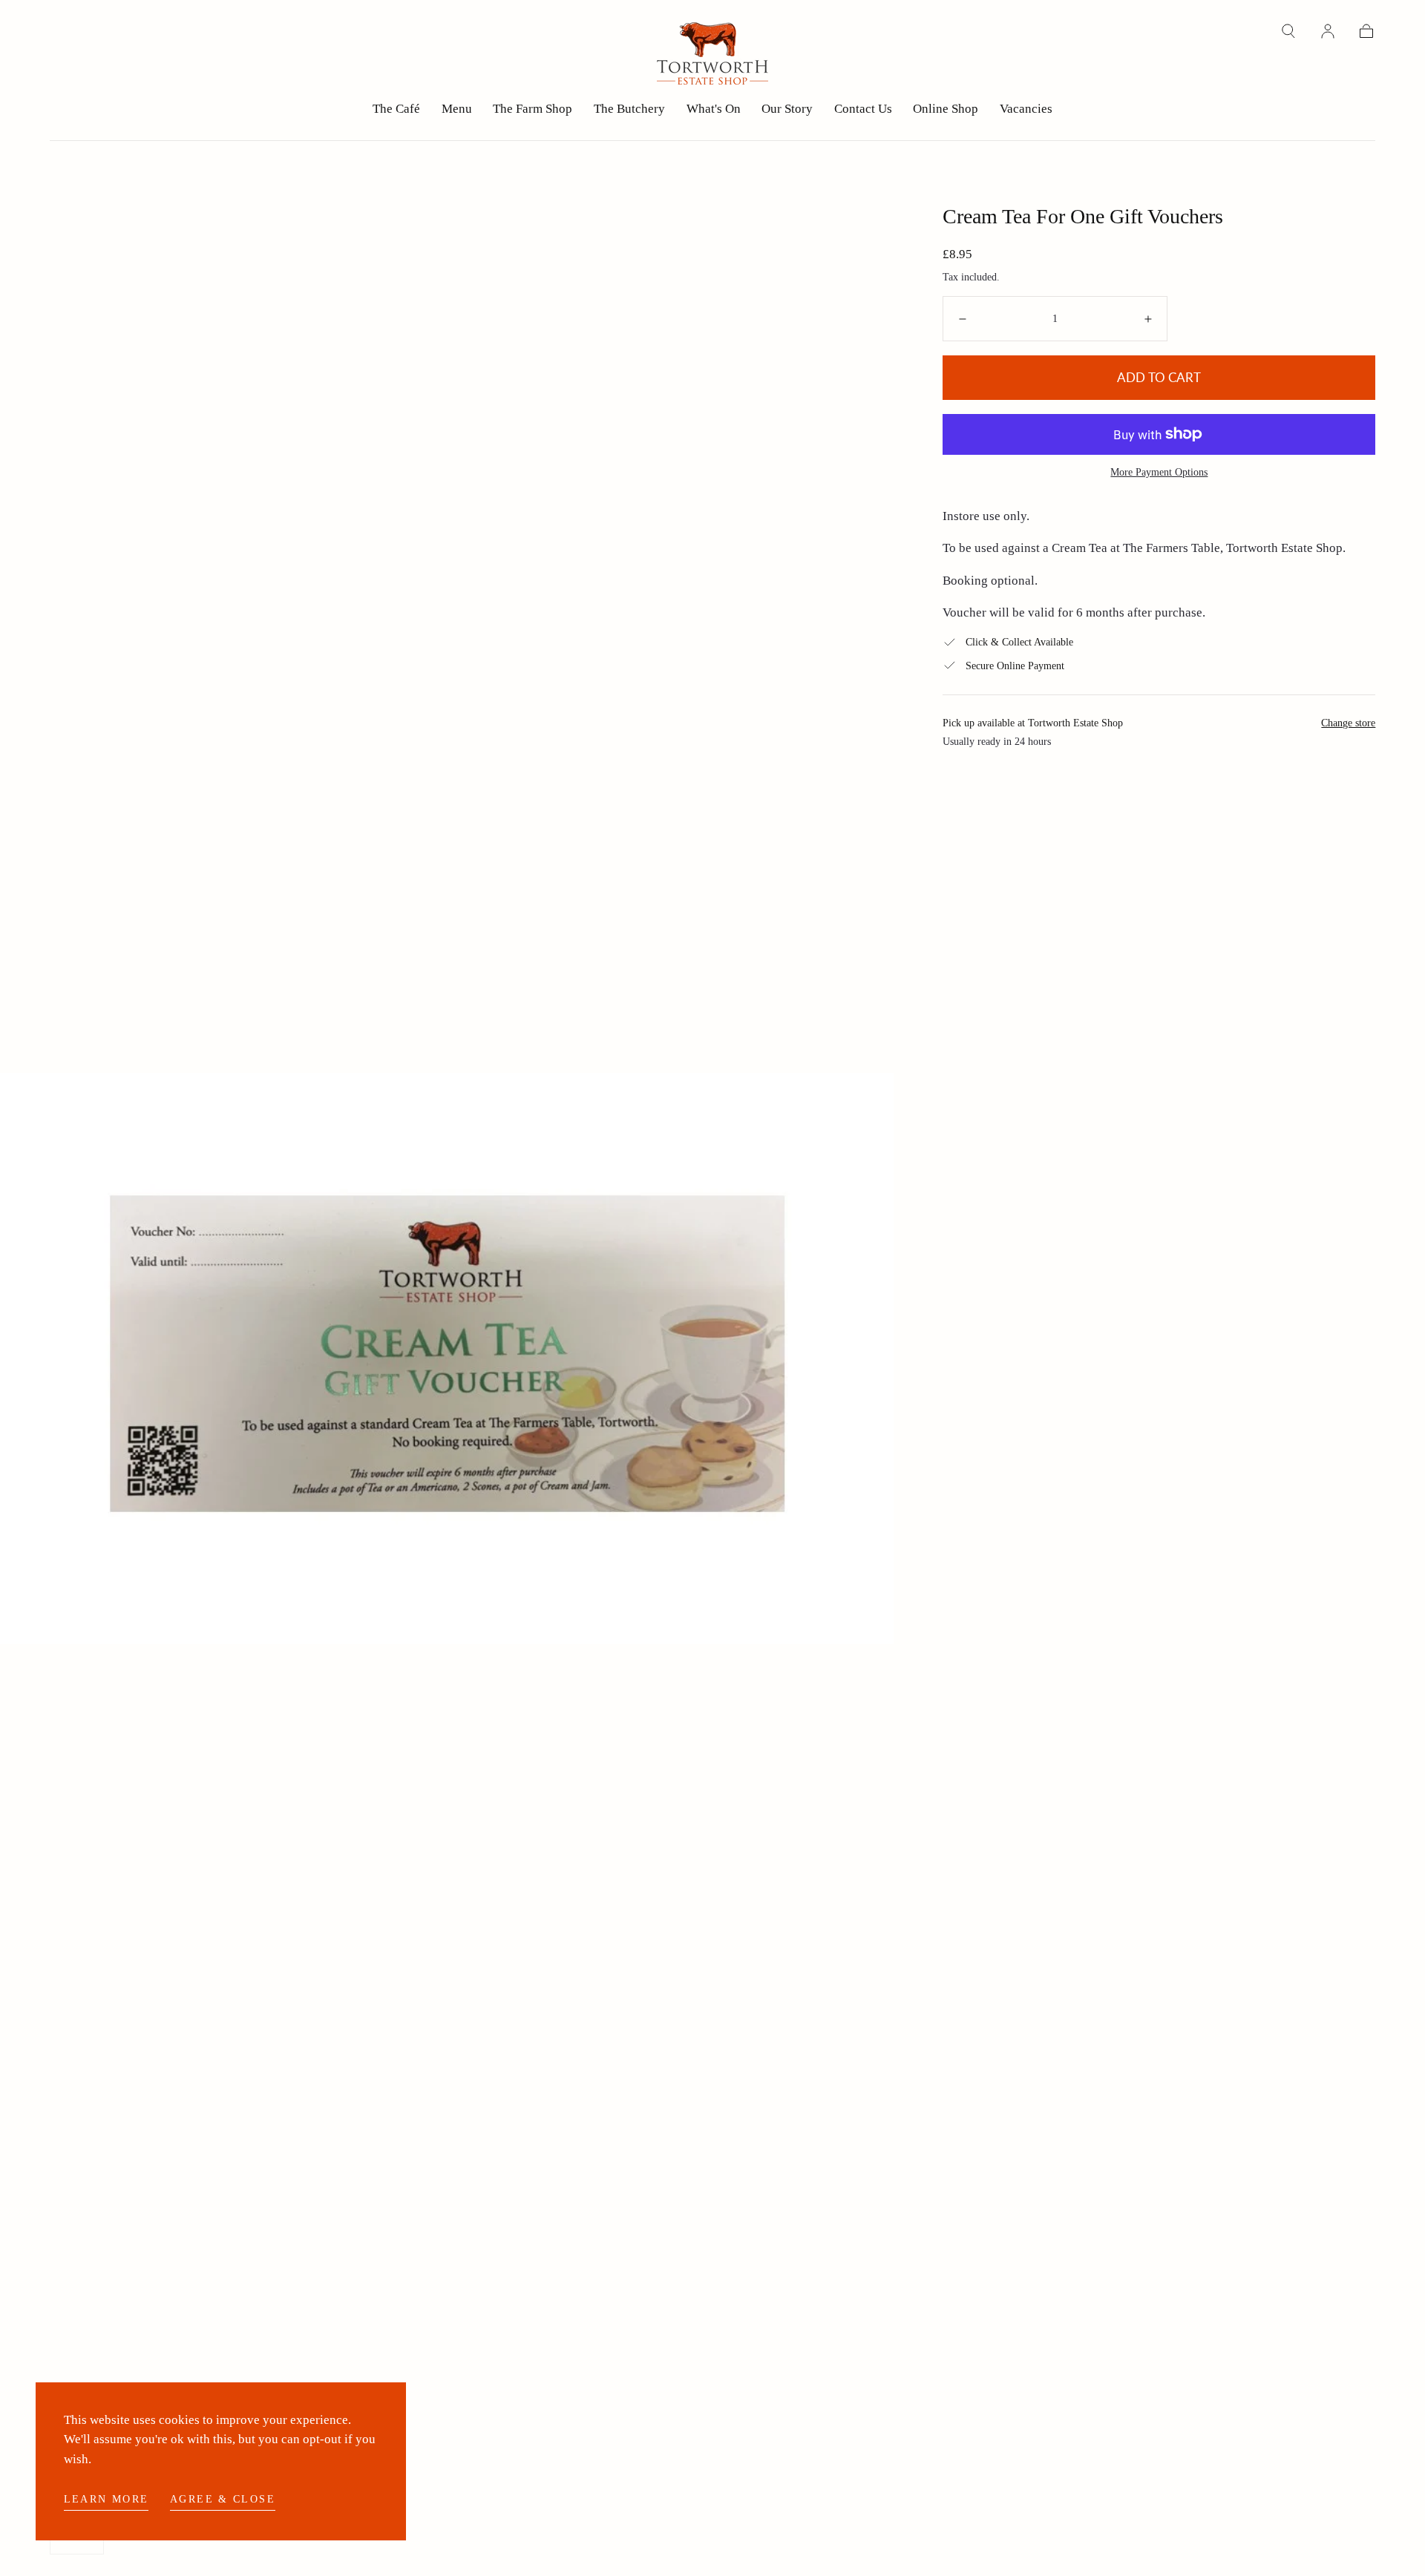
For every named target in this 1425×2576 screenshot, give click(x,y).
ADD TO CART (1159, 378)
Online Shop (946, 109)
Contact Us (863, 109)
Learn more (107, 2499)
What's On (714, 109)
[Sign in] (1328, 31)
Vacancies (1026, 109)
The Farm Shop (533, 109)
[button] (1288, 31)
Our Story (787, 109)
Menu (457, 109)
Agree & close (223, 2499)
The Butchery (629, 109)
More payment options (1159, 472)
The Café (396, 109)
